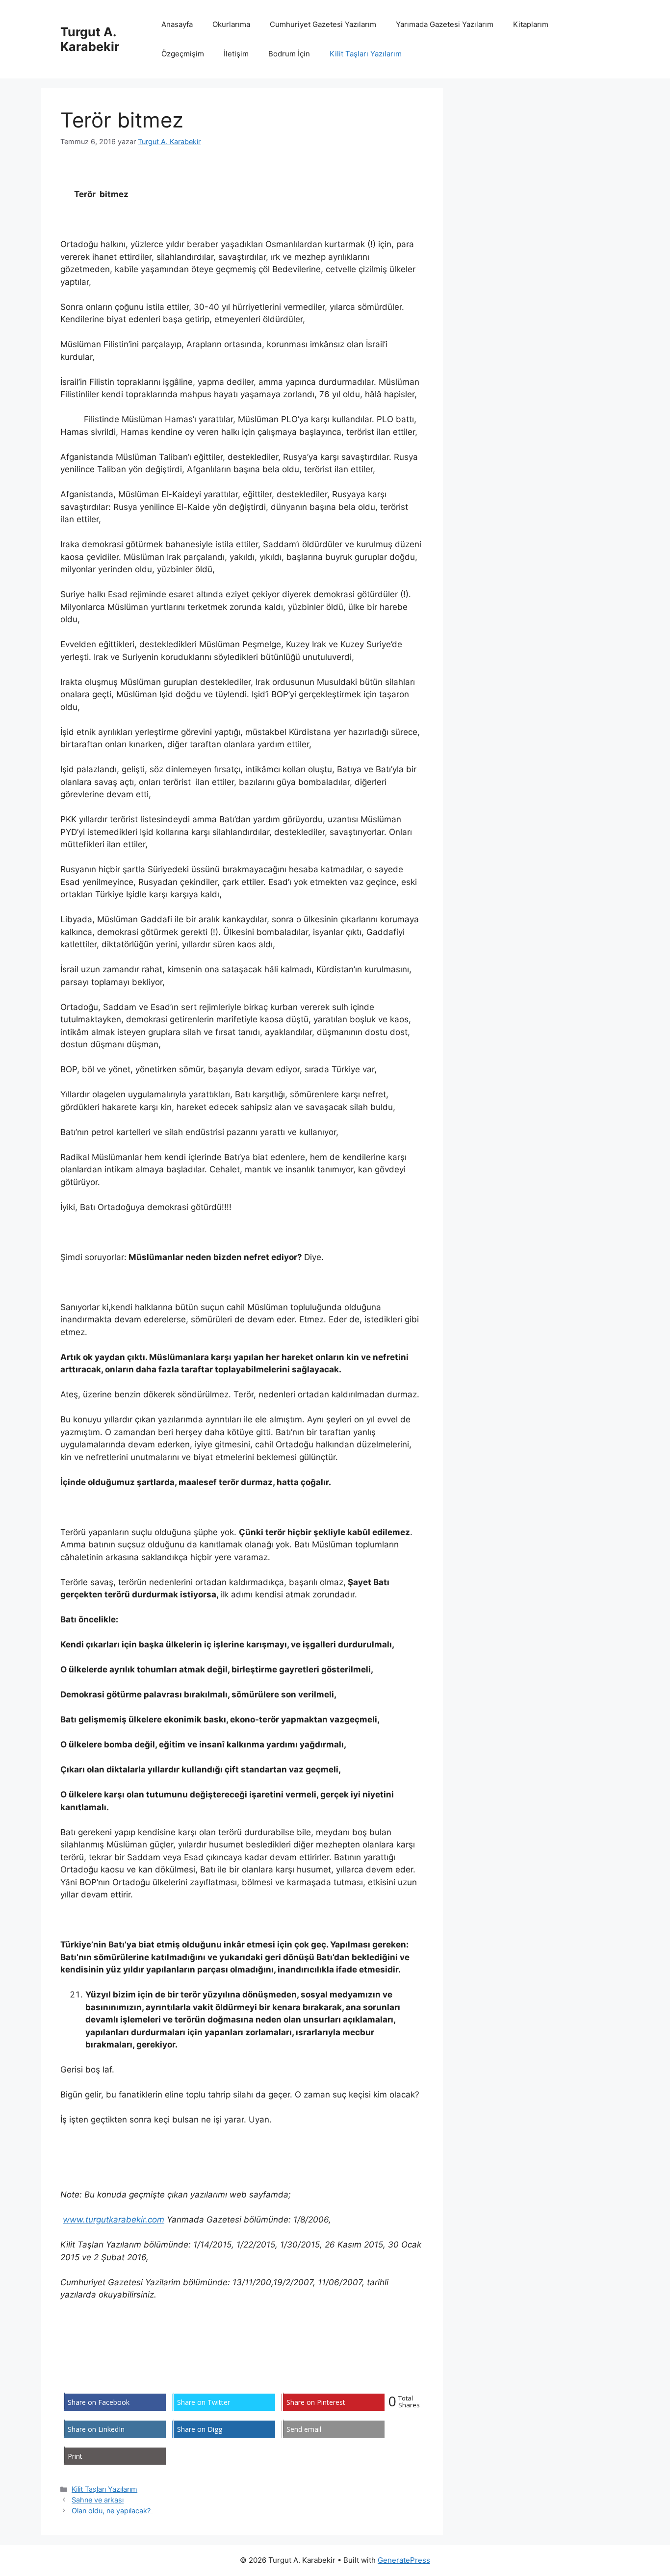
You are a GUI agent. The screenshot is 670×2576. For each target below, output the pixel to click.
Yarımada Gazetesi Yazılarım (445, 24)
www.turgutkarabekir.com (114, 2220)
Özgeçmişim (183, 54)
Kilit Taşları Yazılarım (366, 54)
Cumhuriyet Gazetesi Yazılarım (323, 24)
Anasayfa (177, 24)
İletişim (236, 54)
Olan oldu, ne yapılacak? (112, 2511)
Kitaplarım (531, 24)
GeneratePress (404, 2560)
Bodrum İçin (289, 54)
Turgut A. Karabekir (90, 39)
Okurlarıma (231, 24)
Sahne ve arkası (98, 2500)
